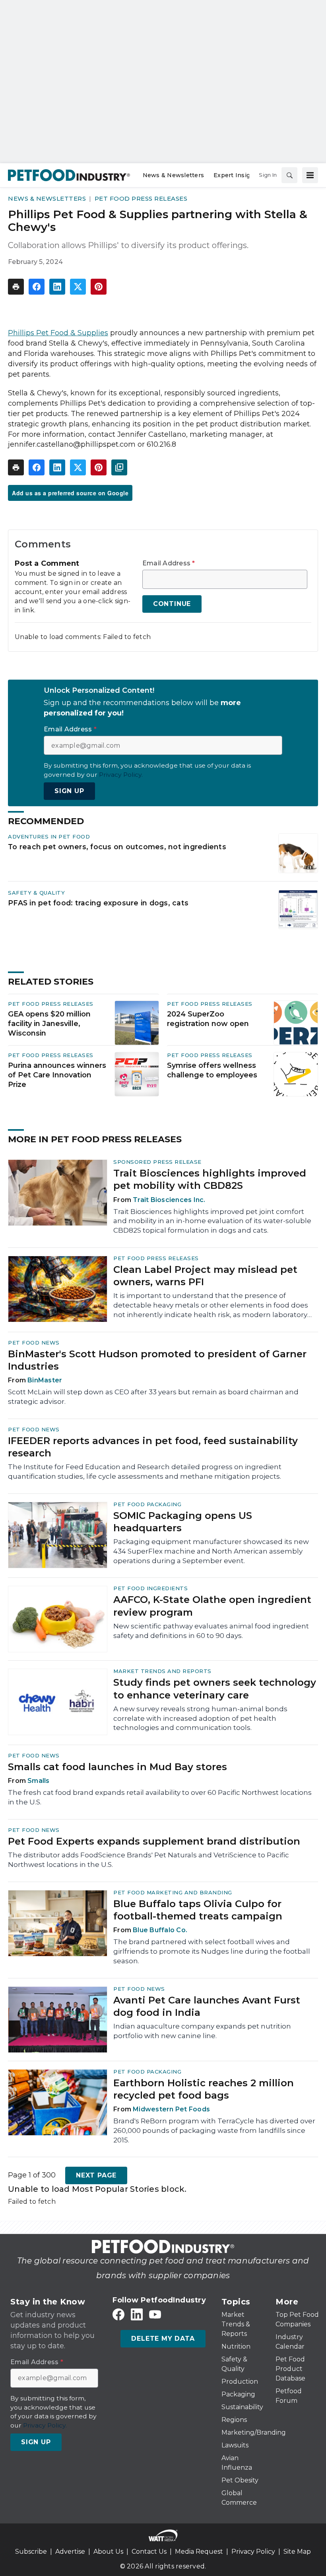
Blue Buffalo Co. (160, 1930)
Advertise (70, 2552)
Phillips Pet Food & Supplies (58, 333)
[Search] (289, 175)
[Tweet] (78, 287)
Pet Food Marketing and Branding (173, 1892)
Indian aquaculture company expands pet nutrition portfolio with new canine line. (202, 2031)
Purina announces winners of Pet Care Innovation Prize (57, 1075)
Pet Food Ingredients (150, 1588)
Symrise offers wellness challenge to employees (212, 1070)
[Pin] (99, 287)
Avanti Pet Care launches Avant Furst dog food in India (207, 2006)
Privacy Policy (253, 2552)
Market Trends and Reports (162, 1671)
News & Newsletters (47, 198)
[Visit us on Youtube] (155, 2315)
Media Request (199, 2552)
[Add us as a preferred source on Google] (119, 467)
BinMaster (45, 1380)
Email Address (169, 563)
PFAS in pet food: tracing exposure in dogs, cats (98, 903)
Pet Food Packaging (147, 1504)
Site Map (297, 2552)
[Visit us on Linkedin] (137, 2315)
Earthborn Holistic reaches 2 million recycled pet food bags (204, 2089)
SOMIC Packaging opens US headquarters (183, 1522)
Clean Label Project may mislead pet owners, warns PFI (205, 1276)
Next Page (96, 2175)
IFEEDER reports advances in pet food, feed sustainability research (153, 1447)
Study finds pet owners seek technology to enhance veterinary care (215, 1689)
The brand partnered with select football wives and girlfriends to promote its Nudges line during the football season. (212, 1951)
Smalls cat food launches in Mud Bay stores (117, 1767)
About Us (108, 2552)
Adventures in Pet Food (49, 837)
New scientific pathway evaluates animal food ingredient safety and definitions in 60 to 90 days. (211, 1631)
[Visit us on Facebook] (118, 2315)
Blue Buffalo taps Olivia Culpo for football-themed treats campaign (198, 1910)
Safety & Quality (36, 893)
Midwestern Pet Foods (171, 2109)
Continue (172, 604)
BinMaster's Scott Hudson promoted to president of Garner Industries (157, 1360)
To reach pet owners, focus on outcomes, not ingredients (117, 847)
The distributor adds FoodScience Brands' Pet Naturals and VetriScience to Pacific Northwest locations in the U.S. (148, 1860)
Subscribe (31, 2552)
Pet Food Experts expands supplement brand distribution (154, 1841)
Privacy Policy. (121, 775)
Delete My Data (163, 2339)
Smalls (39, 1781)
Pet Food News (34, 1343)
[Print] (16, 287)
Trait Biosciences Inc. (169, 1200)
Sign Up (69, 791)
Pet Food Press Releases (141, 198)
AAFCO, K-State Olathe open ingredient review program (212, 1606)
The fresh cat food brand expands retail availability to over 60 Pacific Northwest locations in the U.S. (160, 1797)
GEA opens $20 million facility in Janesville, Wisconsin (49, 1024)
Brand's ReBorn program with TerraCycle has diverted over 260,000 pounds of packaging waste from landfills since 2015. (214, 2130)
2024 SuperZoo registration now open (208, 1019)
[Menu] (310, 175)
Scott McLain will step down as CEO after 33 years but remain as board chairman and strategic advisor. (153, 1397)
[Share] (37, 287)
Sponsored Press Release (157, 1162)
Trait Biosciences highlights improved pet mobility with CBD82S (210, 1179)
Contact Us (149, 2552)
